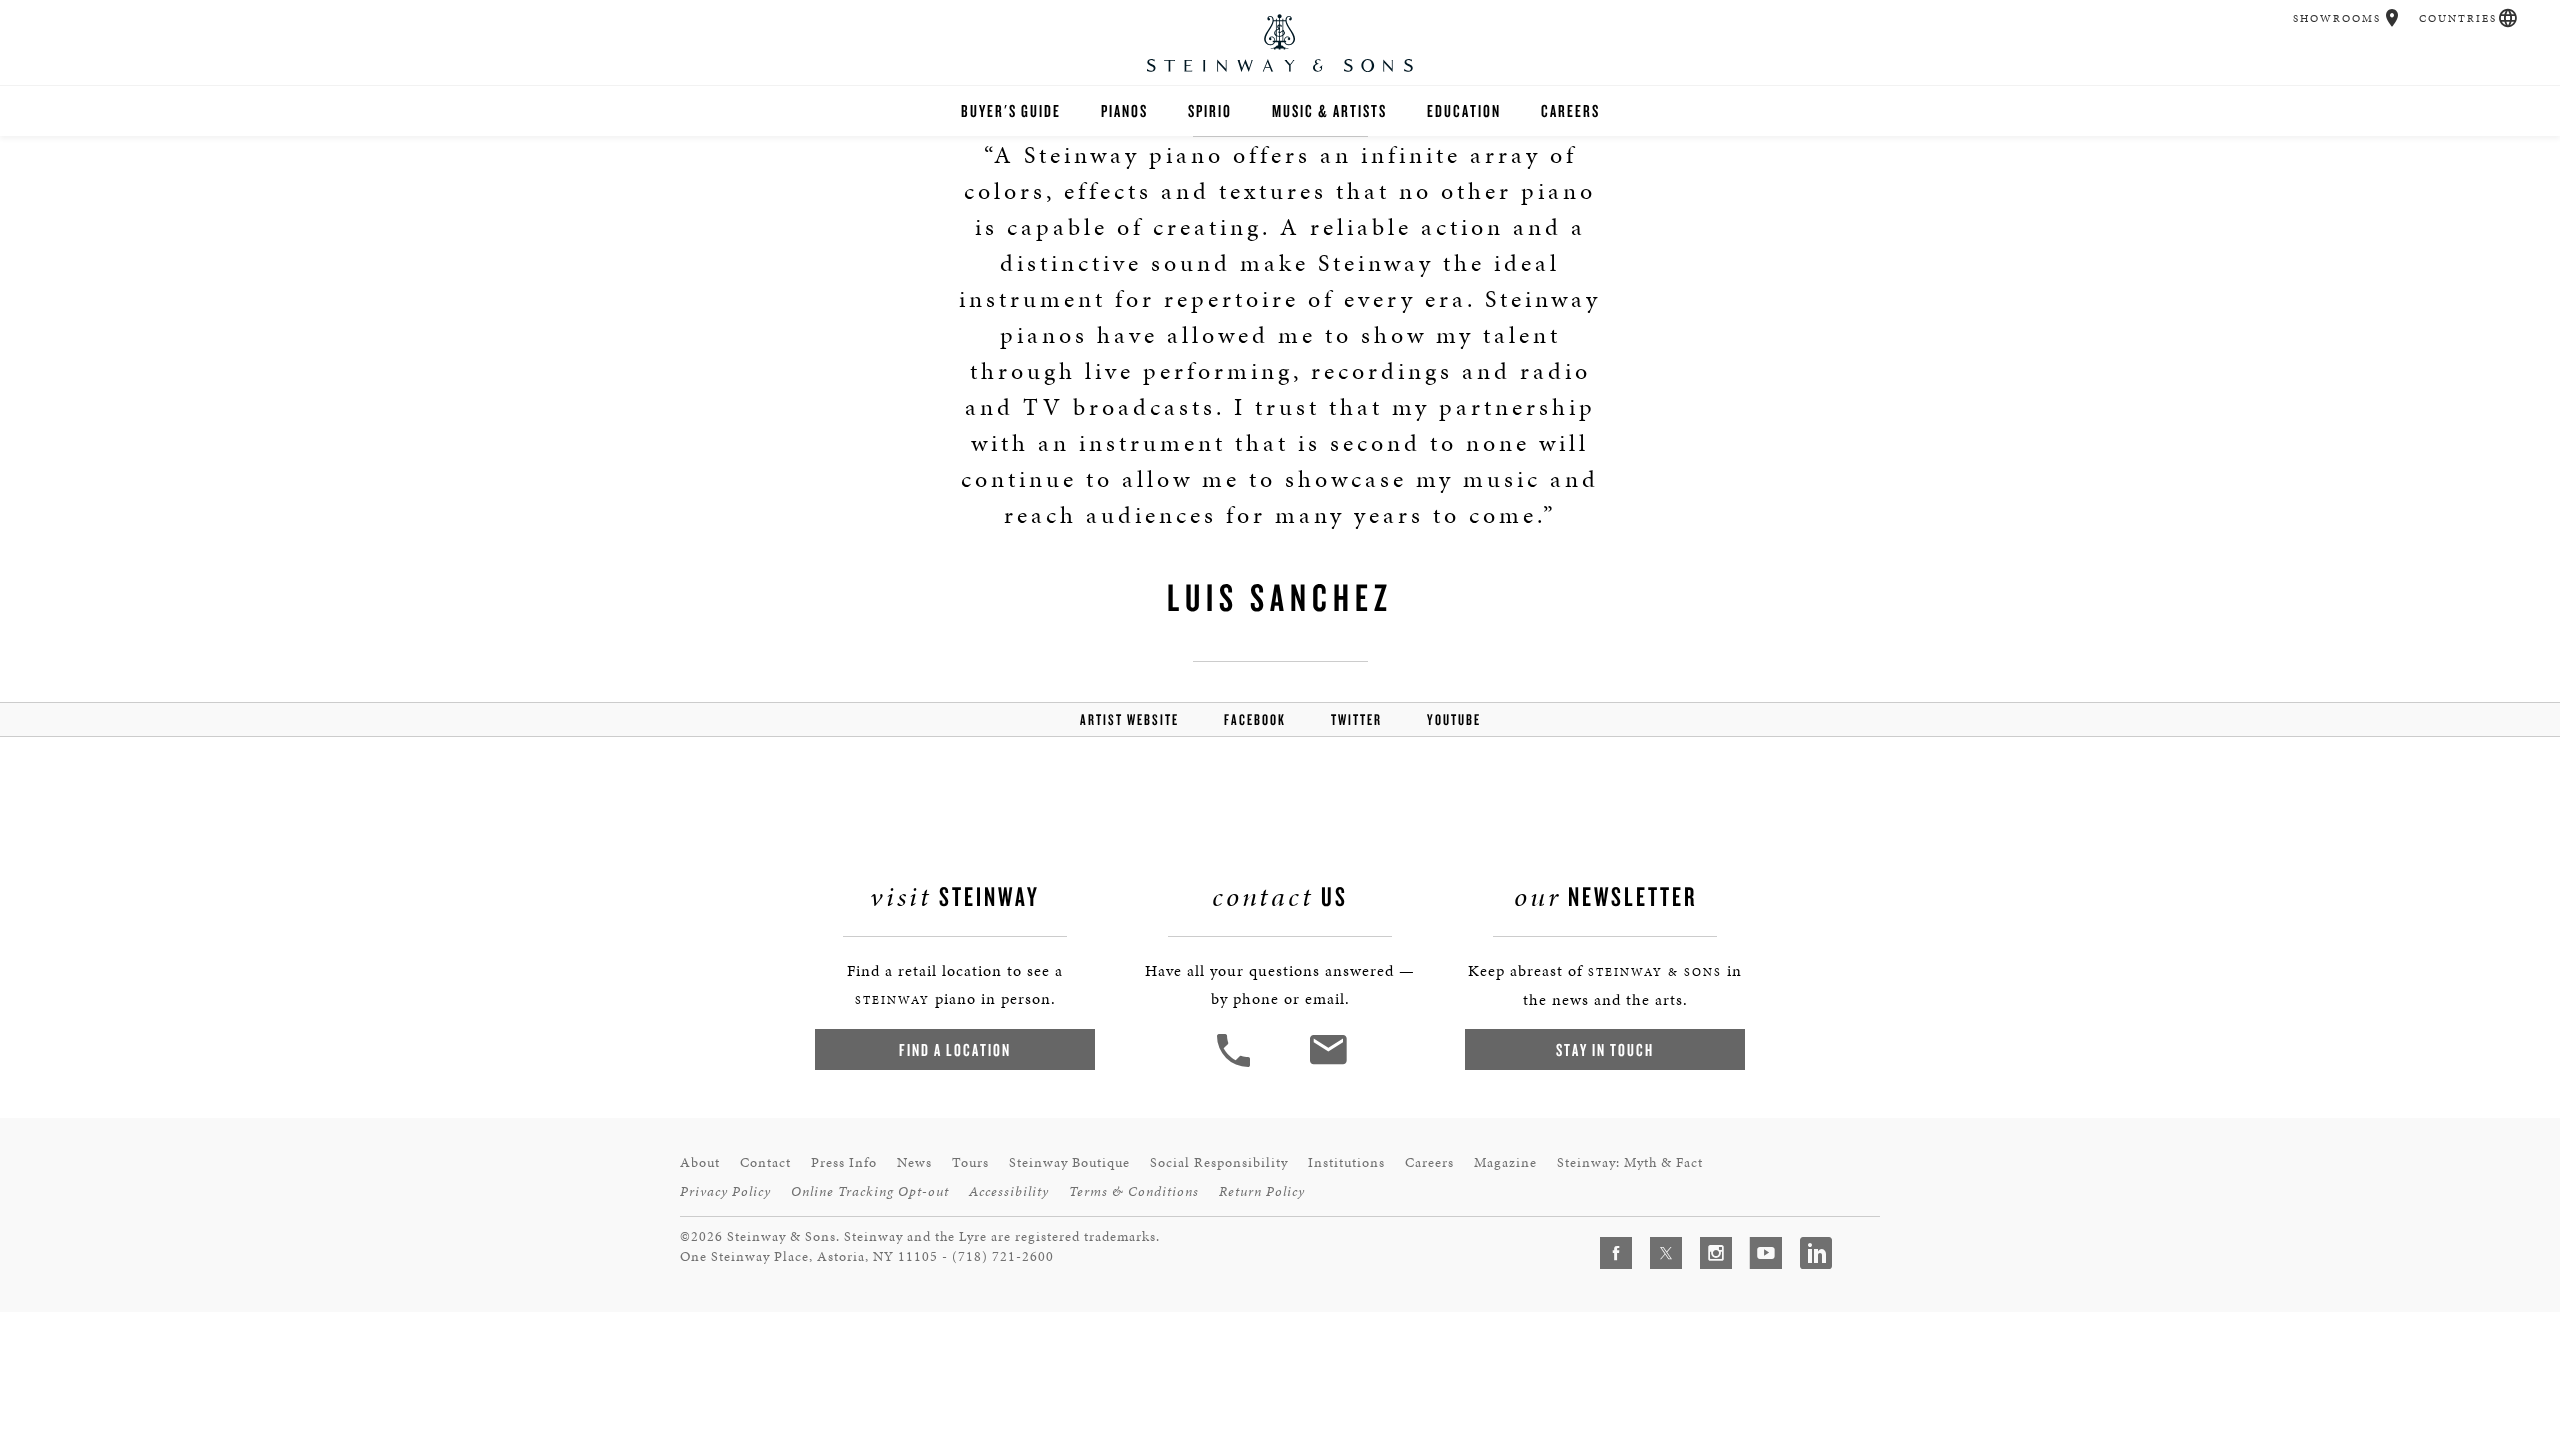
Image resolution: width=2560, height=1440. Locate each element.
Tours (970, 1162)
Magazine (1505, 1162)
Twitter (1356, 719)
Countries (2458, 18)
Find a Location (955, 1049)
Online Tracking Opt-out (870, 1191)
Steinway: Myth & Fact (1630, 1162)
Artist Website (1129, 719)
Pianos (1124, 110)
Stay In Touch (1605, 1049)
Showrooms (2337, 18)
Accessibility (1009, 1191)
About (700, 1162)
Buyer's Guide (1011, 110)
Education (1464, 110)
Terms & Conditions (1134, 1191)
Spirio (1210, 110)
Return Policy (1262, 1191)
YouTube (1454, 719)
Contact (765, 1162)
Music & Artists (1329, 110)
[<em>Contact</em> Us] (1327, 1064)
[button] (2392, 18)
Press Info (844, 1162)
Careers (1570, 110)
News (914, 1162)
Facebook (1255, 719)
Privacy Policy (725, 1191)
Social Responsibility (1219, 1162)
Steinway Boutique (1069, 1162)
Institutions (1346, 1162)
